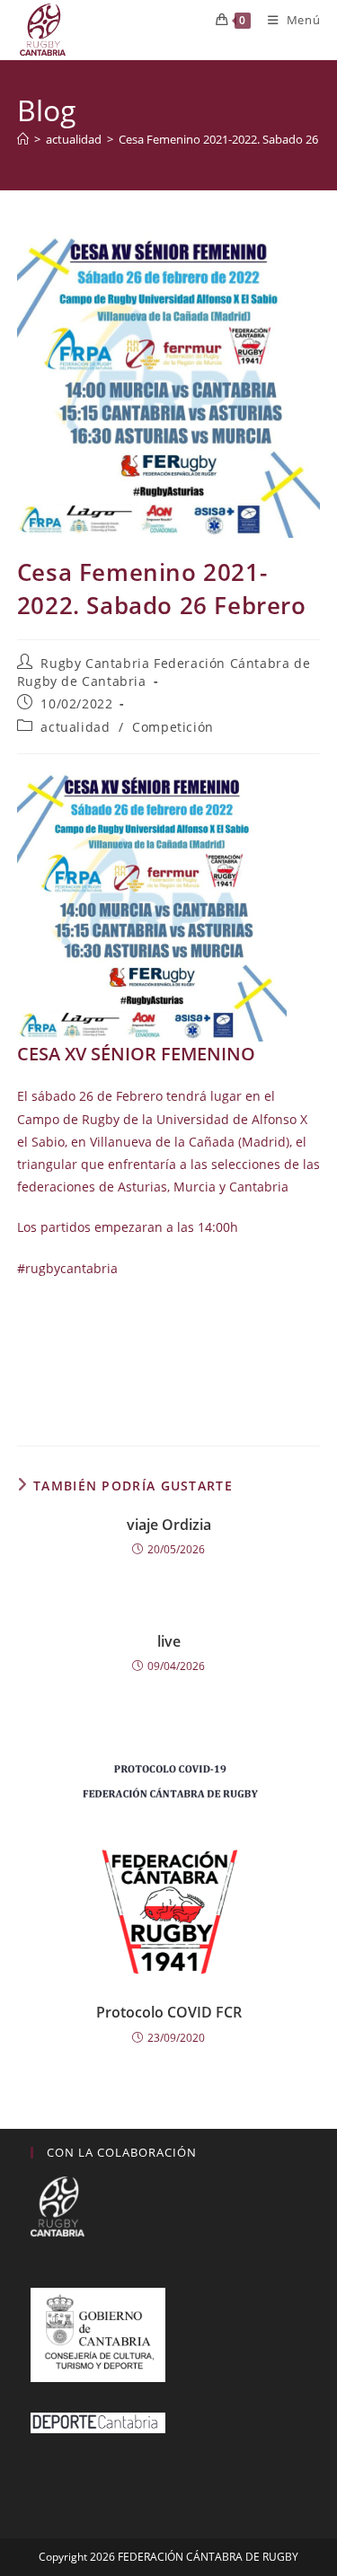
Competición (173, 727)
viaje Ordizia (169, 1525)
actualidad (75, 727)
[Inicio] (23, 139)
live (169, 1641)
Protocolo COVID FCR (169, 2012)
